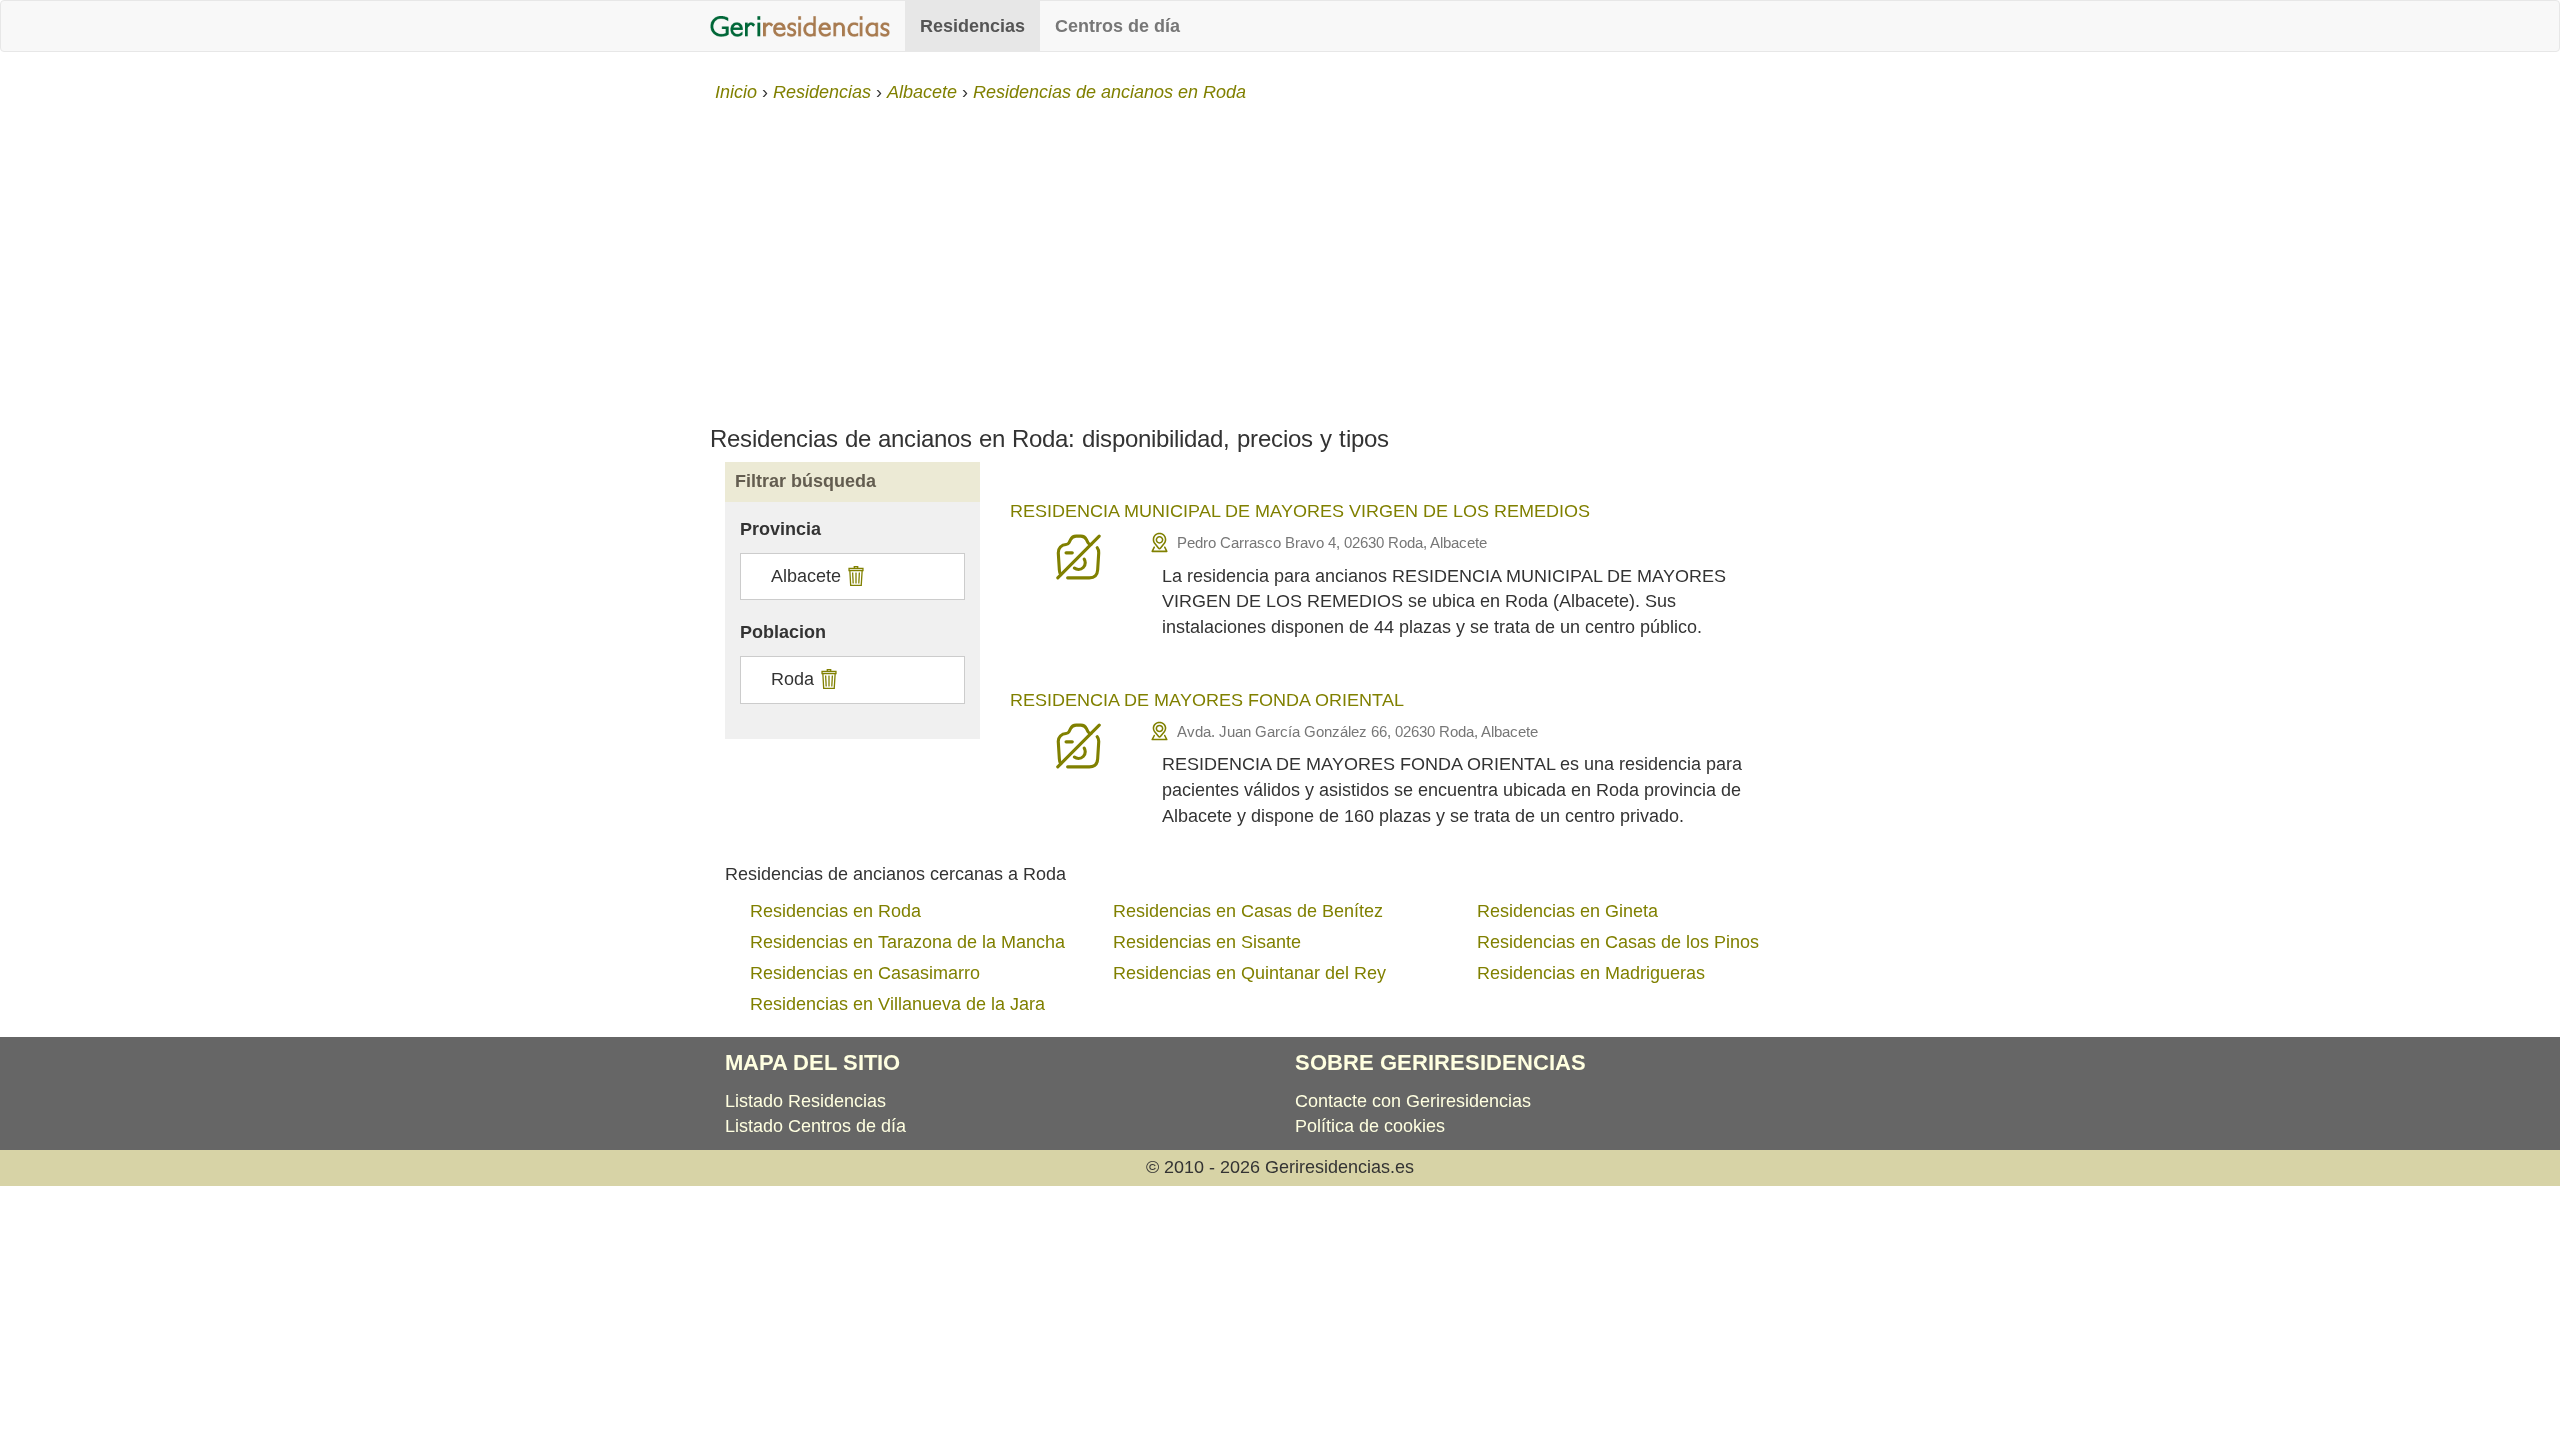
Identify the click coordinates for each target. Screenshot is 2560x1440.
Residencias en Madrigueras (1591, 973)
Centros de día (1117, 26)
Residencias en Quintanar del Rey (1249, 973)
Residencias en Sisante (1207, 942)
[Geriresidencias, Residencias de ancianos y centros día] (800, 26)
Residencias (972, 26)
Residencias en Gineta (1567, 911)
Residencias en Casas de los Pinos (1618, 942)
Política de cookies (1370, 1126)
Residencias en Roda (835, 911)
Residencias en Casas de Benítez (1248, 911)
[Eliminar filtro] (853, 576)
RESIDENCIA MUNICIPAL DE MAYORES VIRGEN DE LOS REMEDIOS (1300, 511)
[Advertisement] (1280, 256)
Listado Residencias (805, 1101)
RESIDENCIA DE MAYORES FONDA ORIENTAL (1207, 700)
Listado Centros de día (815, 1126)
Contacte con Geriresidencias (1413, 1101)
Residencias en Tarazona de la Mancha (907, 942)
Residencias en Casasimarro (865, 973)
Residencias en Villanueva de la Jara (897, 1004)
